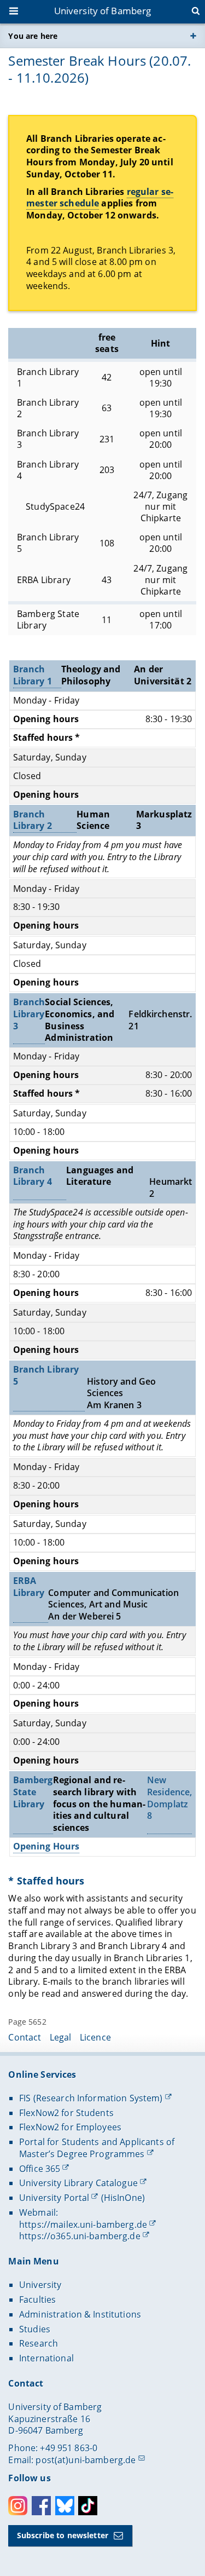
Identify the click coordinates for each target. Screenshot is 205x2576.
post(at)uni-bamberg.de (86, 2460)
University (40, 2285)
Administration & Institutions (80, 2314)
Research (39, 2343)
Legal (61, 2037)
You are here (33, 36)
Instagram (18, 2506)
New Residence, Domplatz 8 (169, 1798)
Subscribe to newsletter (63, 2535)
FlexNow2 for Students (66, 2113)
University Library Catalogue (78, 2183)
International (46, 2358)
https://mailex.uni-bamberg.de (83, 2225)
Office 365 (40, 2169)
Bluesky (65, 2506)
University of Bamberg (103, 11)
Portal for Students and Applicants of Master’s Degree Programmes (97, 2148)
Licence (95, 2037)
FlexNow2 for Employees (70, 2127)
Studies (35, 2329)
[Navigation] (15, 12)
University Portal (54, 2198)
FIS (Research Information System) (91, 2098)
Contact (25, 2037)
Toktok (88, 2506)
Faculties (37, 2300)
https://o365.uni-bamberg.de (80, 2236)
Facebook (41, 2506)
